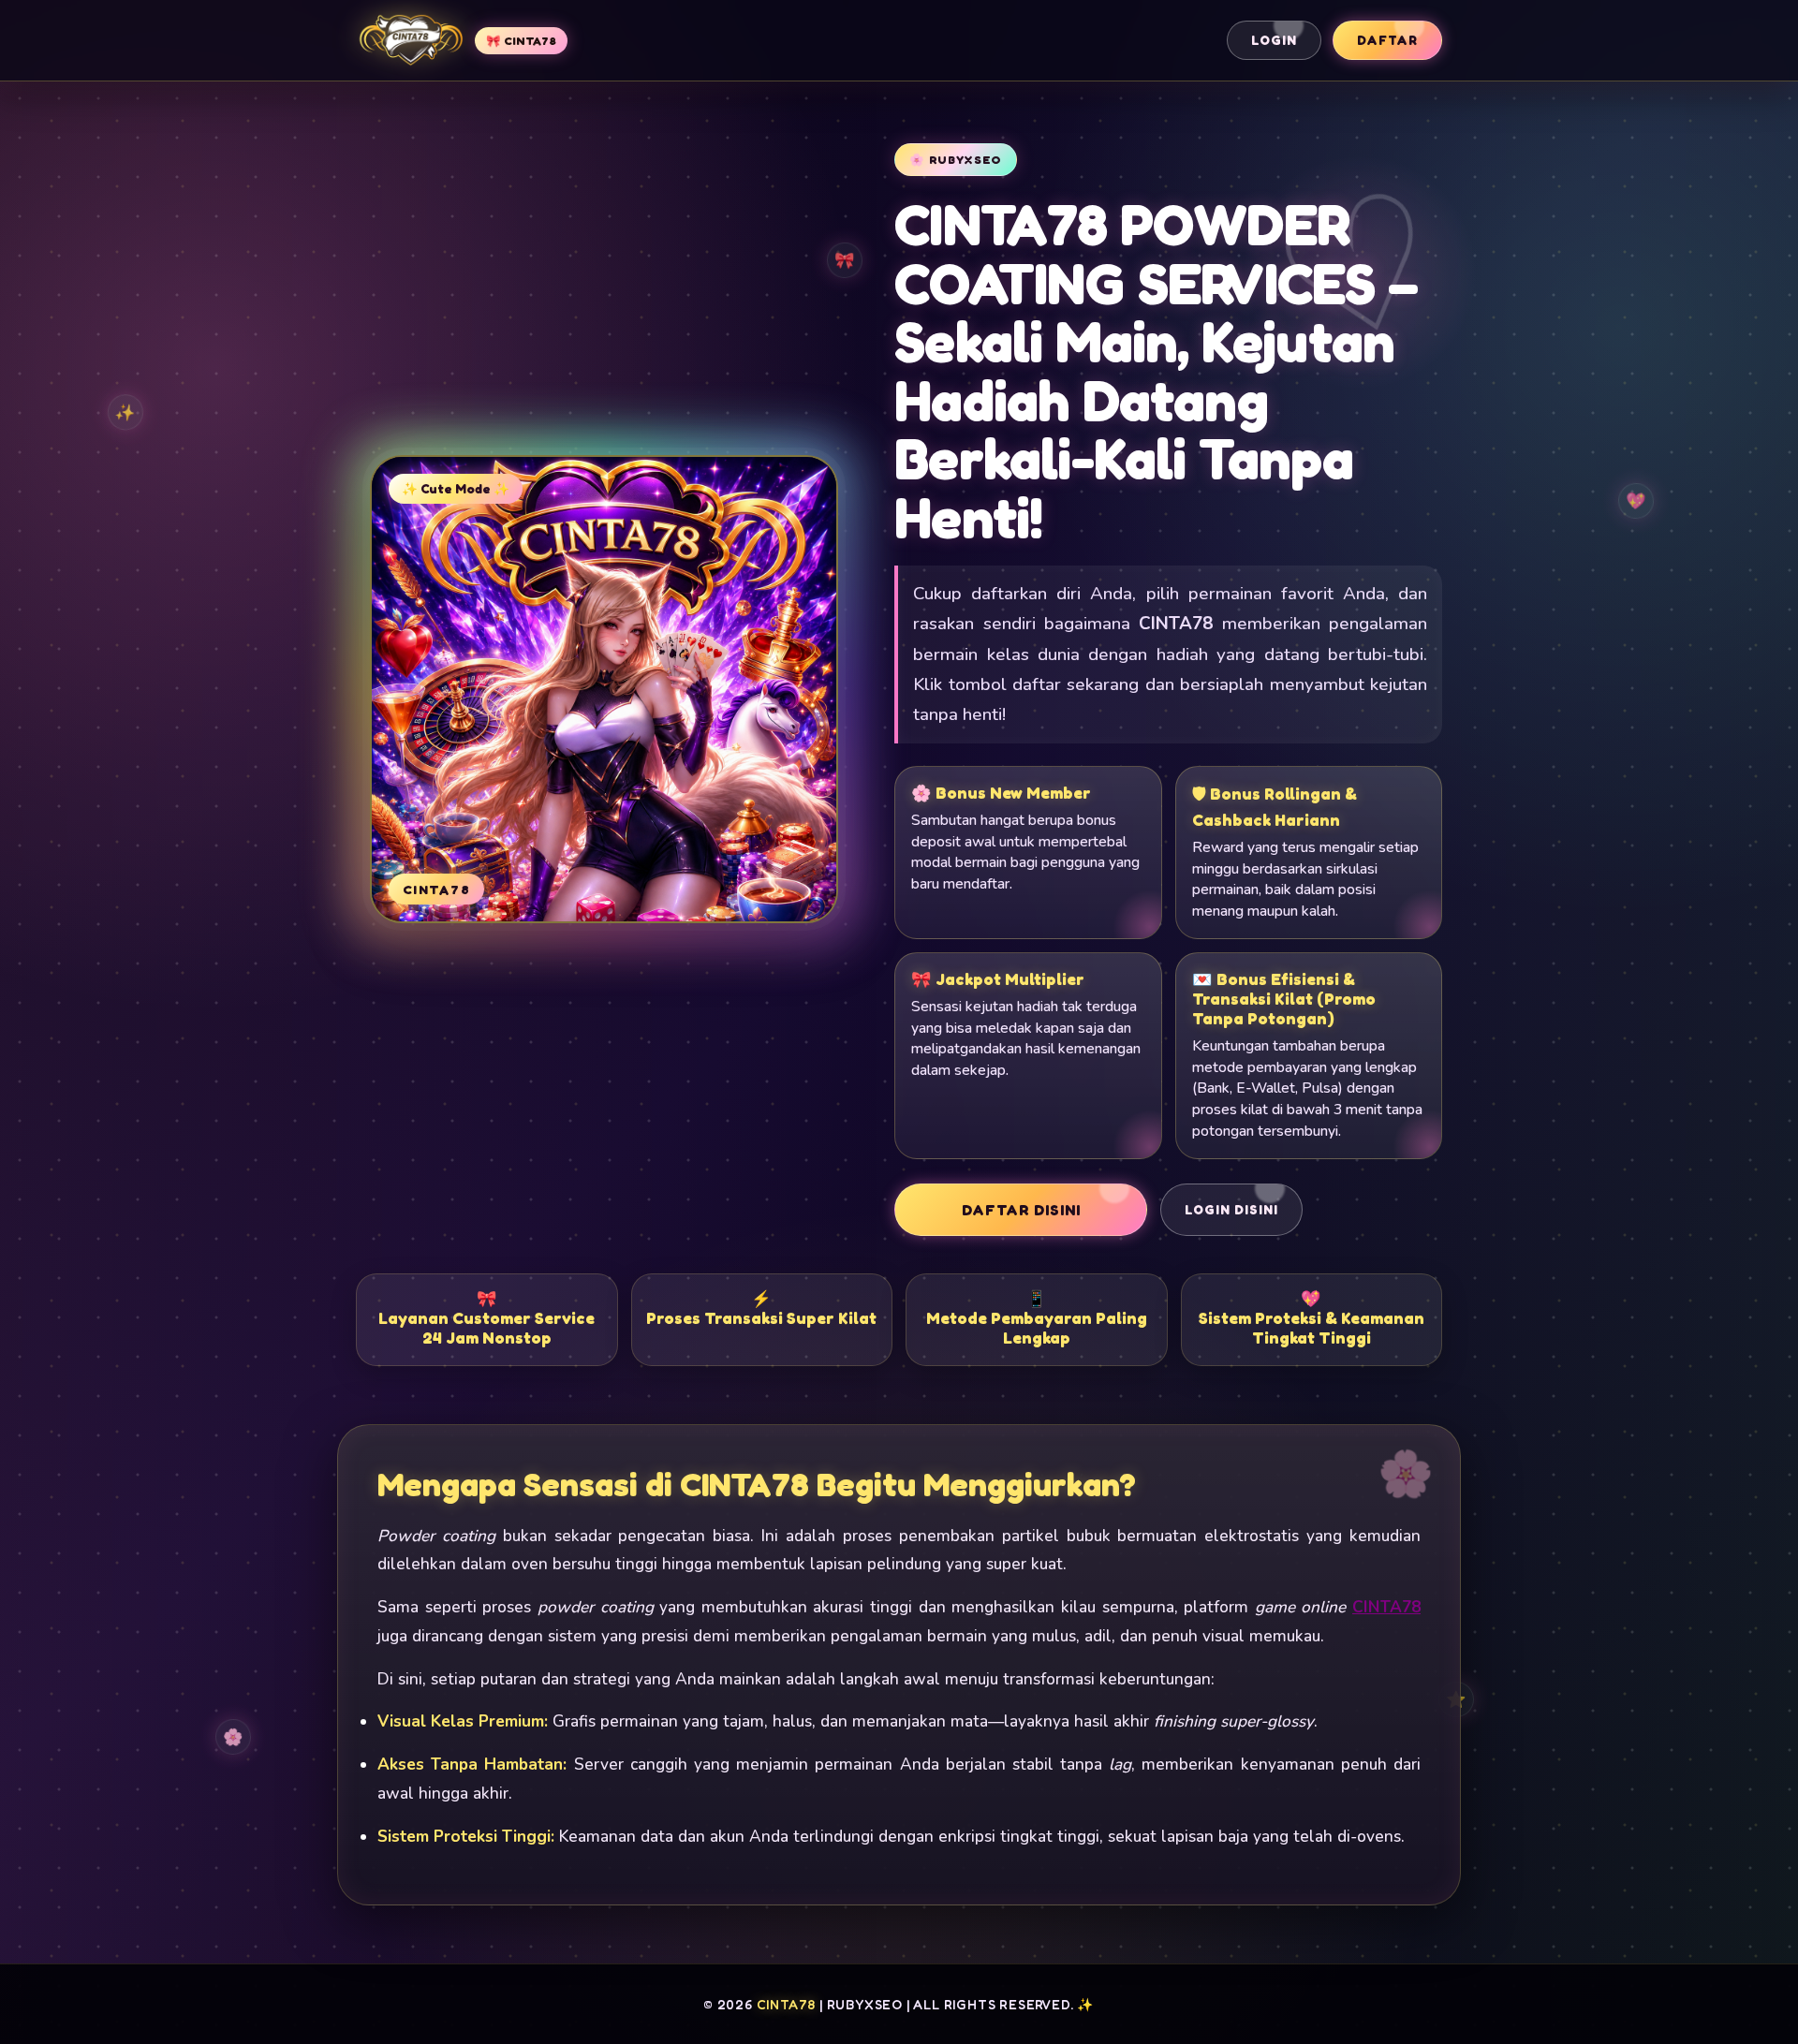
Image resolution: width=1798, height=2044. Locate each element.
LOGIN (1274, 40)
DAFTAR (1387, 40)
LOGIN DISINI (1231, 1210)
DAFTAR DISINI (1021, 1210)
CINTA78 (1386, 1607)
